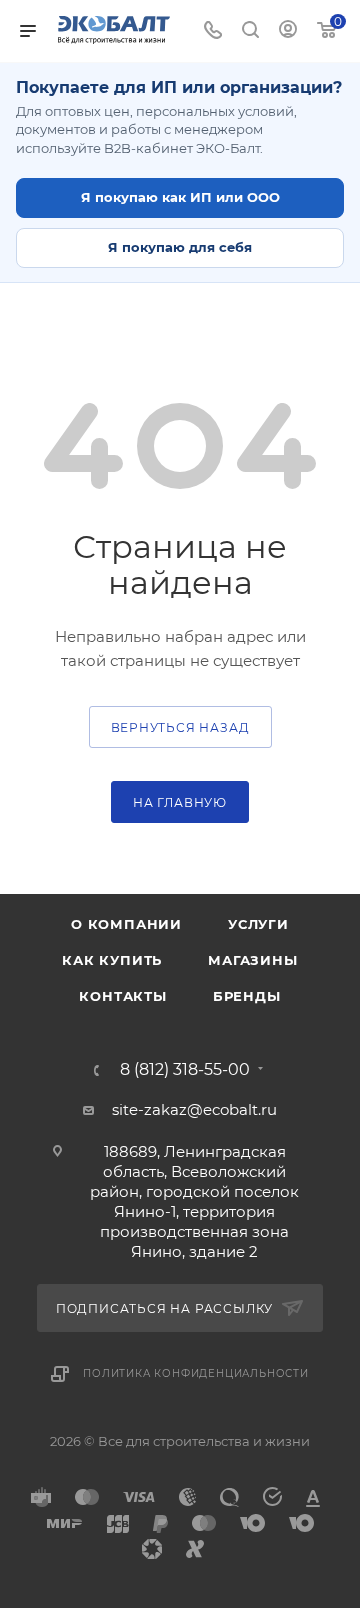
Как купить (112, 960)
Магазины (252, 960)
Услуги (258, 924)
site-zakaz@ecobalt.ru (194, 1109)
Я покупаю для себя (180, 247)
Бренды (247, 996)
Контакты (122, 996)
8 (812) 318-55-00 (185, 1070)
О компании (126, 924)
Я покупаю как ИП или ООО (180, 197)
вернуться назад (180, 727)
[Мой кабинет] (288, 31)
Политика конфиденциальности (196, 1373)
